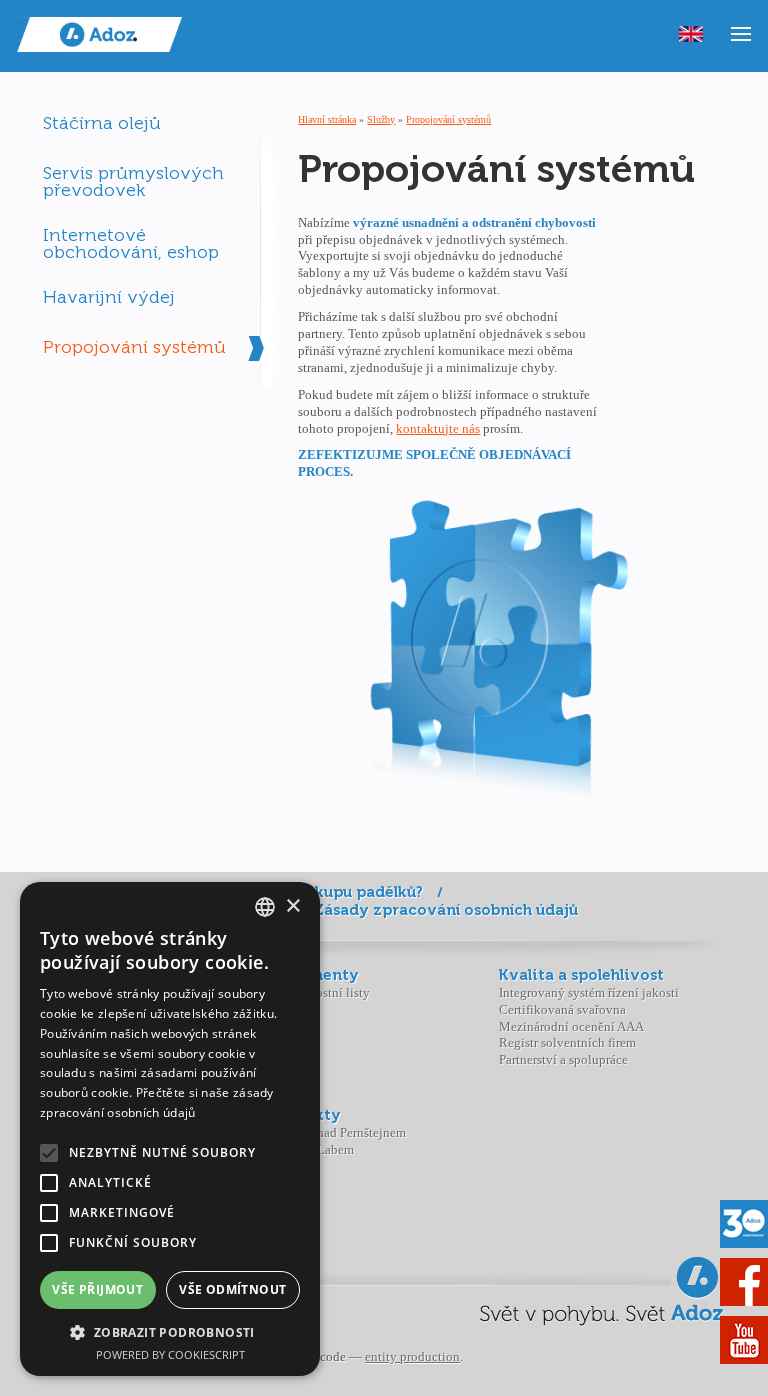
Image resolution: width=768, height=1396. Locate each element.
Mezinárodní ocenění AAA (571, 1026)
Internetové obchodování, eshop (131, 242)
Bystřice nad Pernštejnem (337, 1132)
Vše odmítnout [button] (232, 1289)
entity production (412, 1356)
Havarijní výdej (109, 297)
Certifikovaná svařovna (562, 1009)
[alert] (170, 1129)
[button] (170, 1332)
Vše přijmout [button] (97, 1289)
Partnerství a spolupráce (563, 1059)
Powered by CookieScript (170, 1354)
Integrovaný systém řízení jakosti (589, 992)
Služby (381, 119)
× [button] (292, 906)
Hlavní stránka (327, 119)
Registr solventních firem (567, 1042)
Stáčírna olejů (102, 123)
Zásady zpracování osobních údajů (446, 910)
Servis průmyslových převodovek (133, 180)
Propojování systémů (134, 347)
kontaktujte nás (438, 428)
